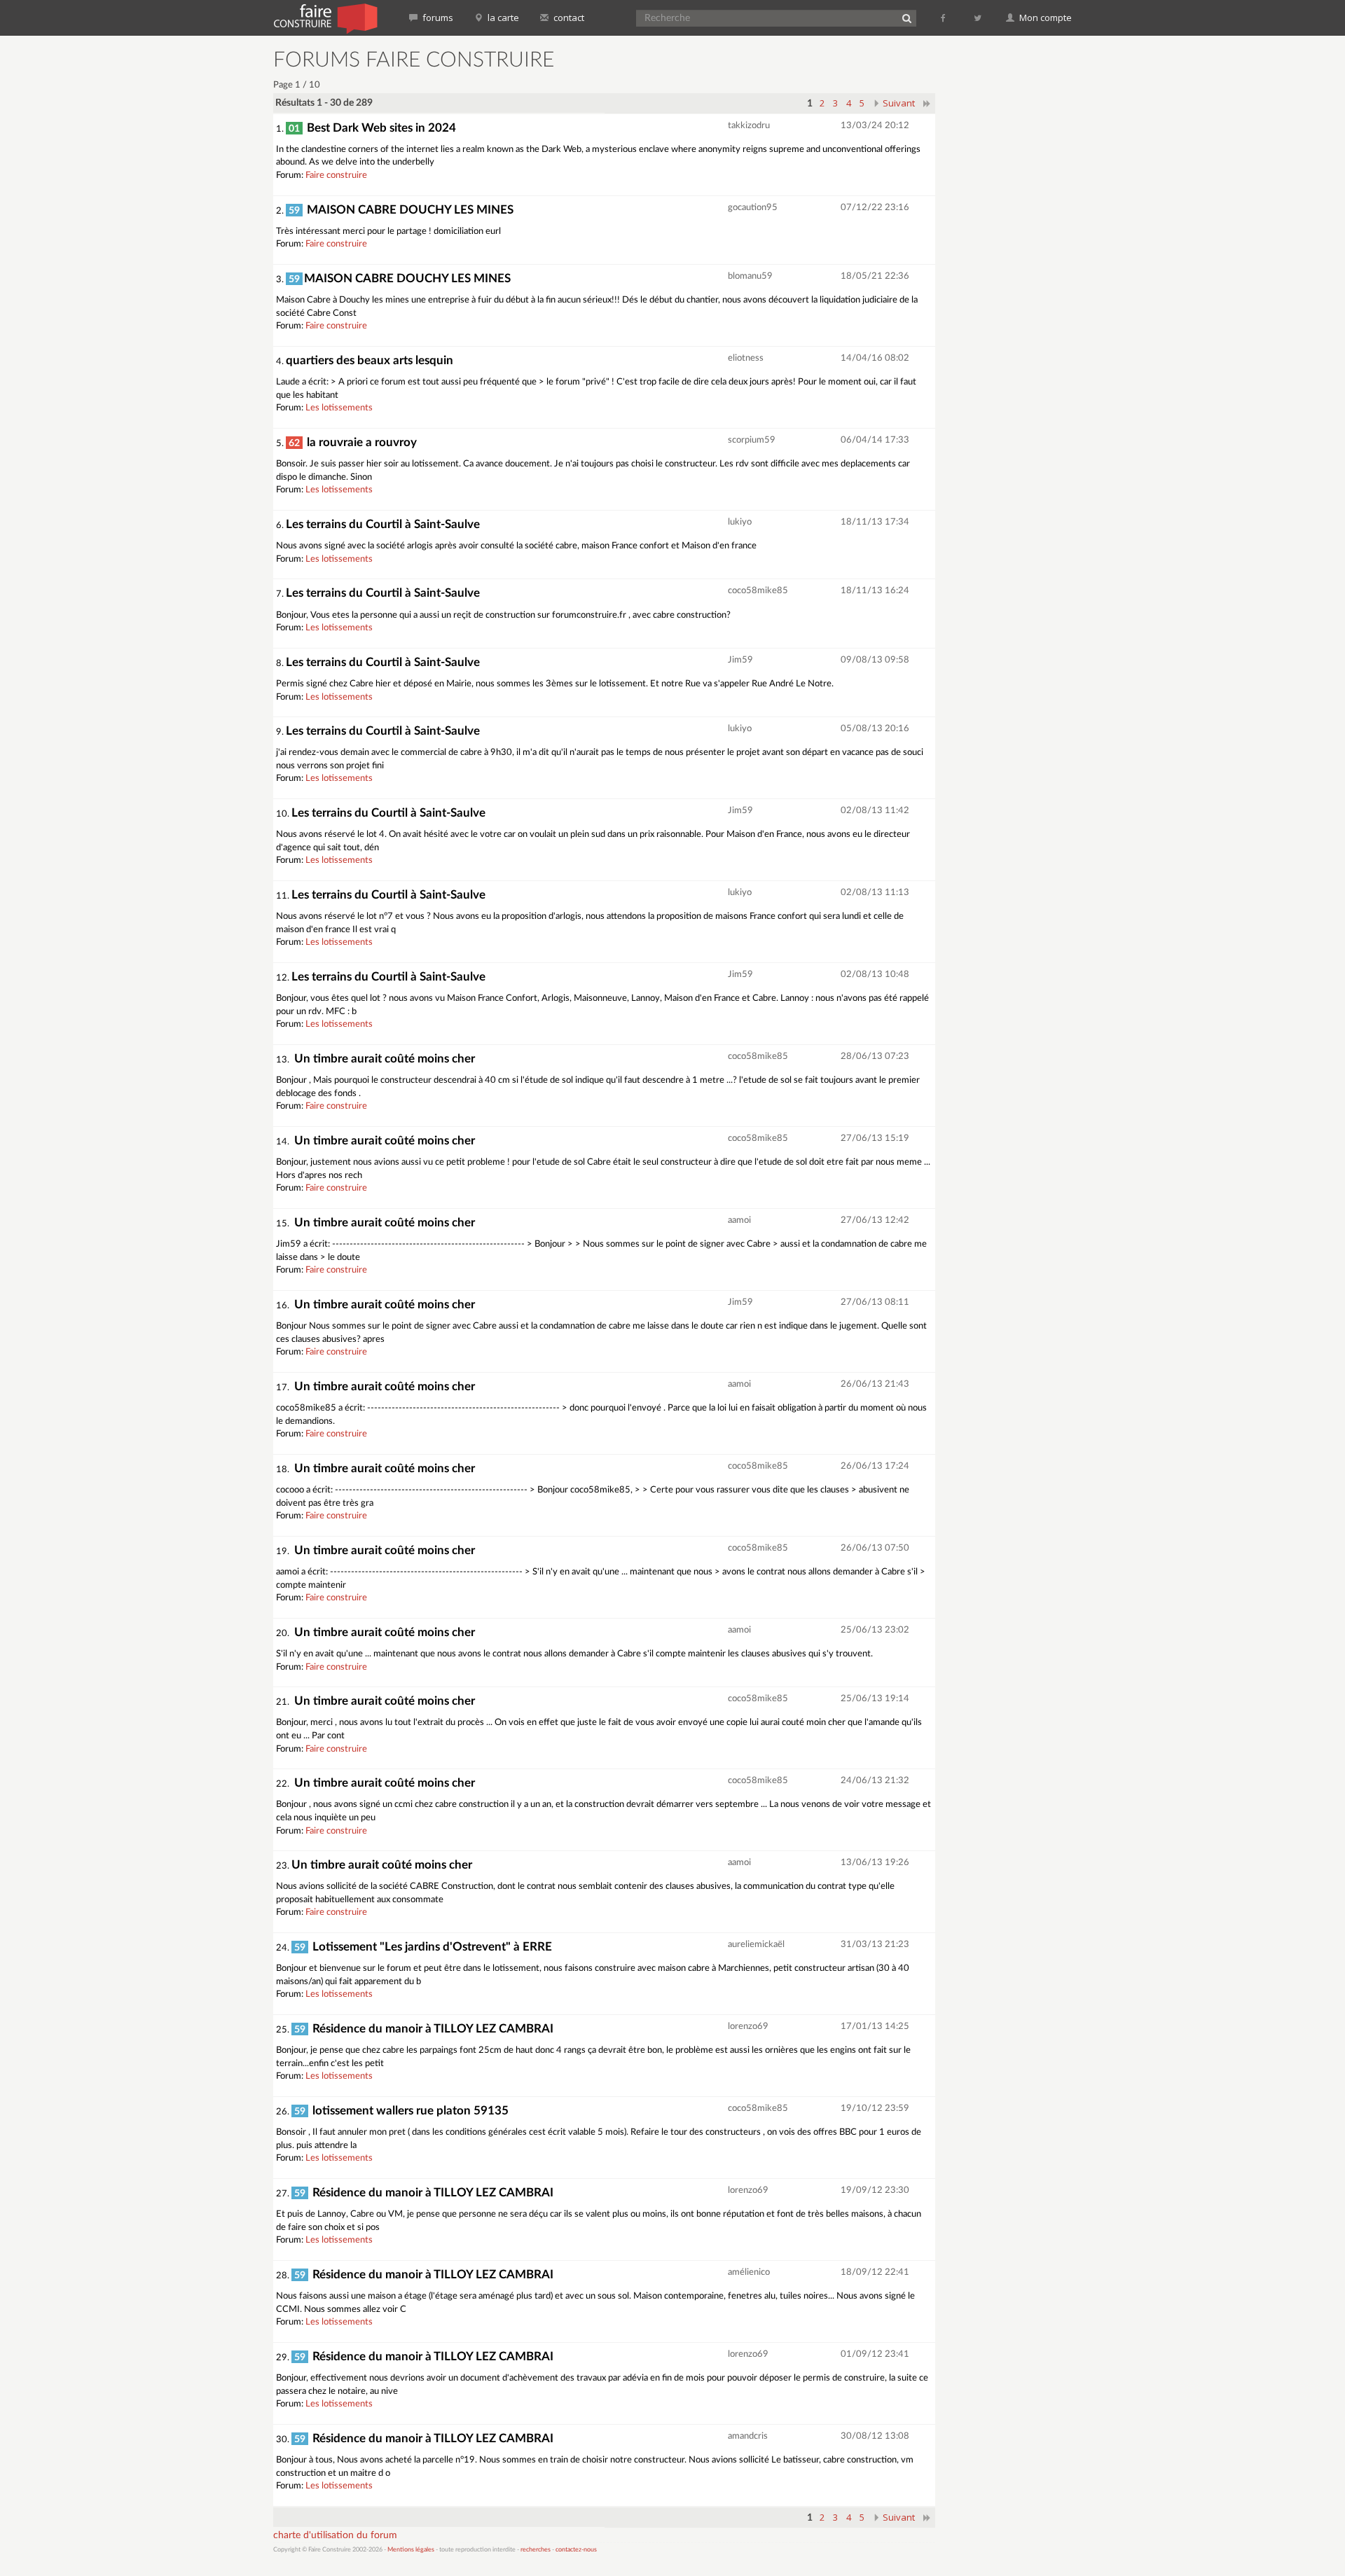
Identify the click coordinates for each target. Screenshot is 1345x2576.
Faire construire (336, 175)
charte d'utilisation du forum (335, 2535)
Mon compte (1044, 18)
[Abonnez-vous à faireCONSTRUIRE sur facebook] (944, 18)
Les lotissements (339, 408)
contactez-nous (576, 2550)
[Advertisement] (1012, 259)
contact (568, 18)
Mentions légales (411, 2550)
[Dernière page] (927, 103)
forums (437, 18)
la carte (502, 18)
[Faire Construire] (325, 18)
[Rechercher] (906, 18)
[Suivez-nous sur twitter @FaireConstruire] (978, 18)
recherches (536, 2550)
